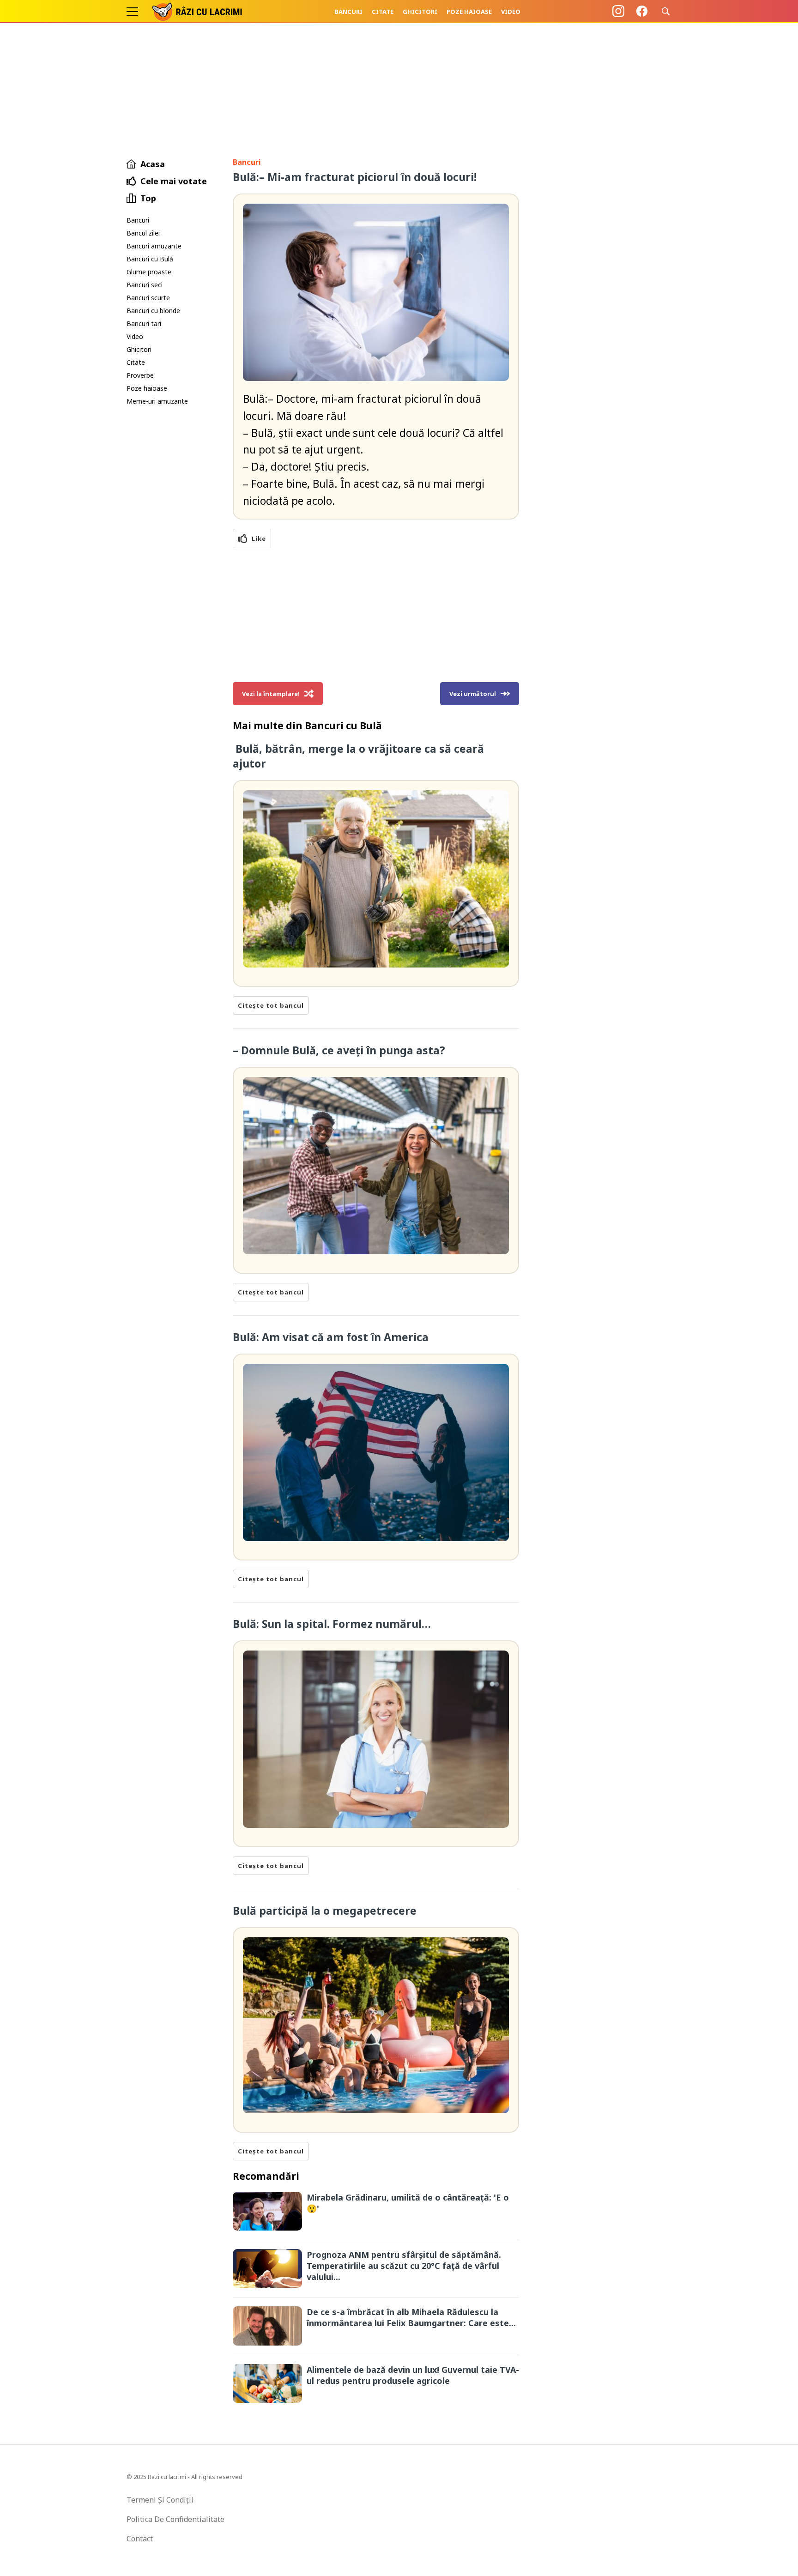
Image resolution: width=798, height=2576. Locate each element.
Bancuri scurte (148, 298)
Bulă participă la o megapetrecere (325, 1911)
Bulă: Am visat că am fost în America (332, 1337)
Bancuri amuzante (154, 246)
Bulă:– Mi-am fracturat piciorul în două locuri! (355, 177)
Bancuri (348, 12)
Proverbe (140, 375)
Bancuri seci (145, 285)
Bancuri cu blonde (153, 311)
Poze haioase (469, 12)
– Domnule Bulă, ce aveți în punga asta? (339, 1050)
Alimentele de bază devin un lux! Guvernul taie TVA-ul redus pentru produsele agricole (413, 2375)
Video (511, 12)
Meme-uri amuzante (157, 401)
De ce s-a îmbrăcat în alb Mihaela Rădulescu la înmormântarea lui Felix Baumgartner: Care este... (411, 2317)
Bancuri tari (144, 324)
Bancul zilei (143, 233)
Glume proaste (149, 272)
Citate (383, 12)
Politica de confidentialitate (175, 2519)
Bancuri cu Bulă (150, 259)
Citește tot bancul (271, 1005)
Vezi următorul (473, 694)
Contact (140, 2539)
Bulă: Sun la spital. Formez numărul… (332, 1624)
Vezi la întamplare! (271, 694)
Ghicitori (420, 12)
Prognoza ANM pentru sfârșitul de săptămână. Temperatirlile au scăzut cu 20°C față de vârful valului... (404, 2266)
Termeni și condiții (160, 2500)
